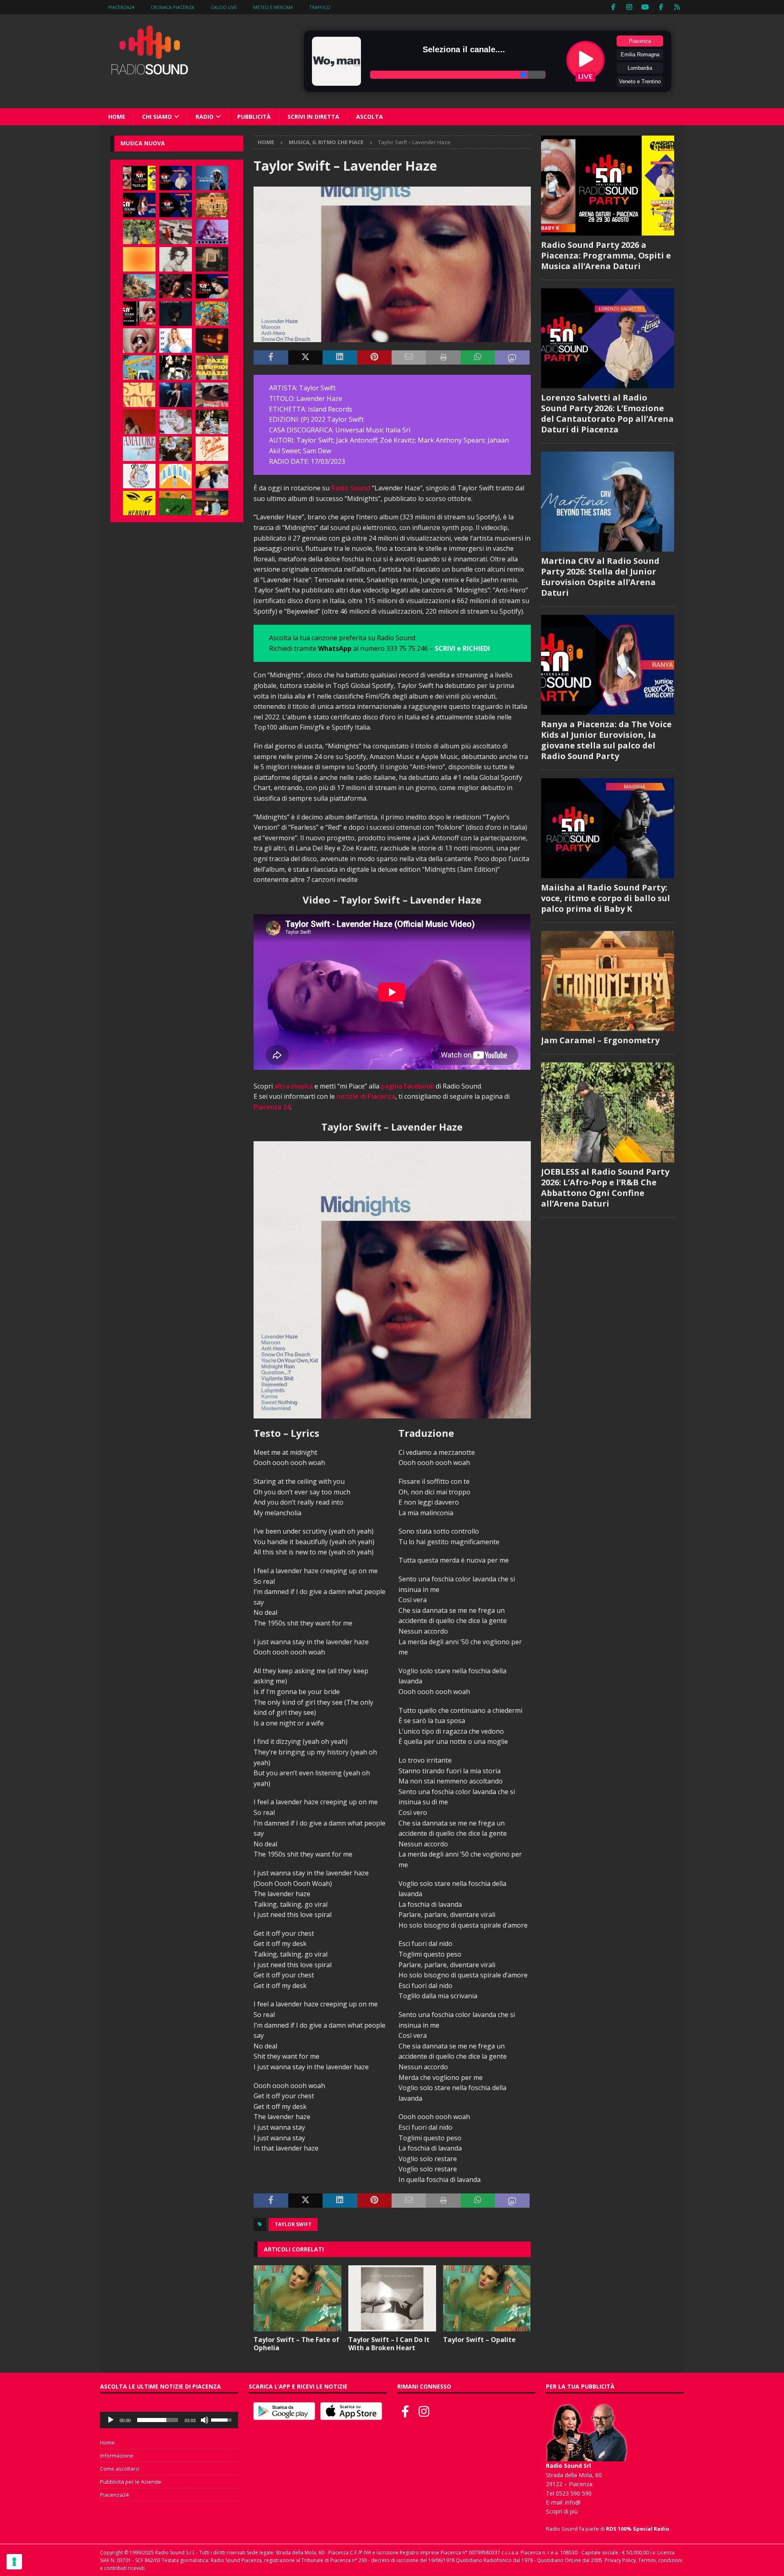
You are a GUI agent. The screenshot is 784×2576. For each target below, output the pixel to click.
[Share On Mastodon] (512, 358)
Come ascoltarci (120, 2469)
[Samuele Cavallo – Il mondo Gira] (212, 314)
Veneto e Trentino (640, 81)
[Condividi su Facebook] (271, 358)
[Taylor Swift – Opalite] (487, 2298)
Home (117, 117)
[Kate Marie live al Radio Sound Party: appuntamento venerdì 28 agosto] (212, 286)
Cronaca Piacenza (173, 7)
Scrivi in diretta (313, 117)
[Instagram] (629, 7)
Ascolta (370, 117)
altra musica (294, 1086)
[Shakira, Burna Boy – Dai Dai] (139, 476)
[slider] (158, 2420)
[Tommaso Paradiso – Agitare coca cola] (139, 259)
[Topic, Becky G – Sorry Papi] (212, 503)
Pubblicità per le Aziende (131, 2482)
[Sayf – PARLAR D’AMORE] (176, 286)
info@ (573, 2502)
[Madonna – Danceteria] (212, 232)
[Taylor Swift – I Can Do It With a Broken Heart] (392, 2298)
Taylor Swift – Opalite (479, 2340)
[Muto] (205, 2420)
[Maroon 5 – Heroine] (139, 503)
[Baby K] (176, 341)
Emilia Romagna (640, 55)
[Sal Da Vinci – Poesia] (139, 395)
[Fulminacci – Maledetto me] (176, 503)
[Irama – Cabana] (139, 422)
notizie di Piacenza (366, 1096)
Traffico (320, 7)
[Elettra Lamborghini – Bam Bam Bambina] (212, 449)
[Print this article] (443, 358)
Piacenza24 (121, 7)
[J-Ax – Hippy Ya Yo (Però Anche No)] (212, 395)
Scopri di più (562, 2511)
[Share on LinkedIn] (340, 358)
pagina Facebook (408, 1086)
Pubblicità (254, 117)
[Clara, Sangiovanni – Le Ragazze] (212, 422)
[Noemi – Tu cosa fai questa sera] (176, 395)
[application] (169, 2420)
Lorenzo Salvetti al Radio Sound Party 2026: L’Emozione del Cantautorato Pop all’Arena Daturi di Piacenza (607, 413)
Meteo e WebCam (273, 7)
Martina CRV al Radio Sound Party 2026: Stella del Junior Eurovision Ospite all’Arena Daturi (600, 577)
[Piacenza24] (677, 7)
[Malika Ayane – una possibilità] (176, 367)
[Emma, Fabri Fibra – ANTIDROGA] (176, 232)
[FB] (614, 7)
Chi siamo (157, 117)
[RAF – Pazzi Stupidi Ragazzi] (212, 367)
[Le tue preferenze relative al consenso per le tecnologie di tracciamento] (14, 2562)
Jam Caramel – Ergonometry (600, 1040)
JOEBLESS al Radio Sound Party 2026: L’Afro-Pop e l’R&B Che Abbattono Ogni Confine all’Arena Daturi (605, 1188)
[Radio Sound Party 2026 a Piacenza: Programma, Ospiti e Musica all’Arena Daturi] (139, 178)
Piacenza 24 (272, 1107)
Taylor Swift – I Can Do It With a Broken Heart (389, 2344)
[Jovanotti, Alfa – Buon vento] (176, 449)
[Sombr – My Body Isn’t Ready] (176, 259)
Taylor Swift (293, 2224)
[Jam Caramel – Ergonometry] (212, 205)
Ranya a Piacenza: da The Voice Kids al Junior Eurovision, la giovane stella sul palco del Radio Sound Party (606, 740)
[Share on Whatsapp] (478, 358)
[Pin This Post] (374, 358)
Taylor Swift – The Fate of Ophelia (296, 2344)
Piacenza (640, 41)
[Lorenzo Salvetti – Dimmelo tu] (176, 314)
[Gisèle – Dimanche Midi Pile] (212, 259)
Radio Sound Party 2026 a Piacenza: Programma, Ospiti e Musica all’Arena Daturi (606, 255)
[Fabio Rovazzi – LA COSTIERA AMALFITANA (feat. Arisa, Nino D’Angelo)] (139, 286)
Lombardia (640, 68)
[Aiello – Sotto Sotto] (212, 476)
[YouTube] (645, 7)
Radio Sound (351, 488)
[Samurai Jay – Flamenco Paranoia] (139, 449)
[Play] (111, 2420)
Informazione (117, 2456)
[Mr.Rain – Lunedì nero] (176, 422)
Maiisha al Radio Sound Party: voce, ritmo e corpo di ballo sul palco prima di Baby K (606, 898)
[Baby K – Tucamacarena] (139, 367)
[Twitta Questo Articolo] (305, 358)
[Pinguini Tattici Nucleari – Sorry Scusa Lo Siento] (176, 476)
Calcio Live (224, 7)
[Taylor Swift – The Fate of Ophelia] (297, 2298)
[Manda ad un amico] (409, 358)
